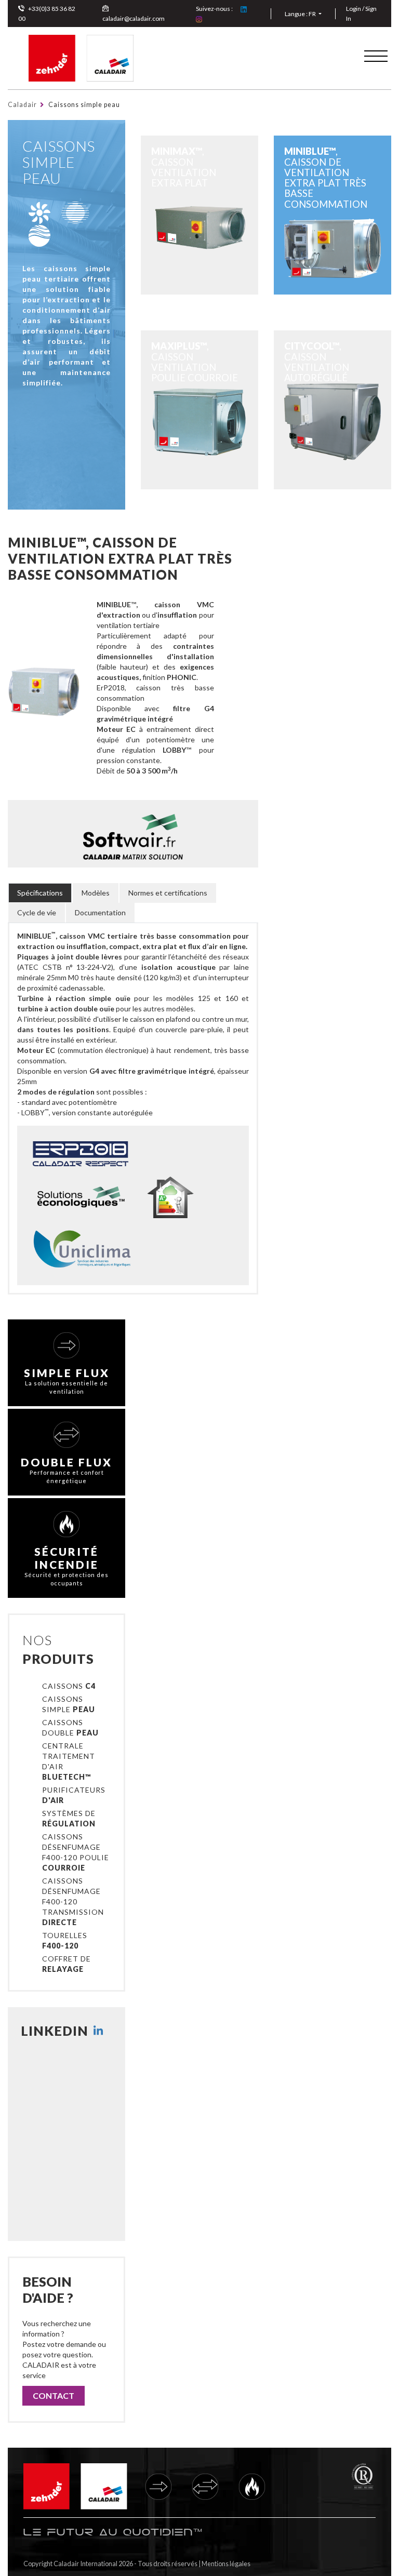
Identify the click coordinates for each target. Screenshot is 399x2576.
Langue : (300, 14)
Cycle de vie (37, 912)
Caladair (22, 105)
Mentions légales (226, 2564)
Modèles (96, 893)
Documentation (100, 912)
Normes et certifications (168, 893)
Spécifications (40, 893)
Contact (54, 2395)
